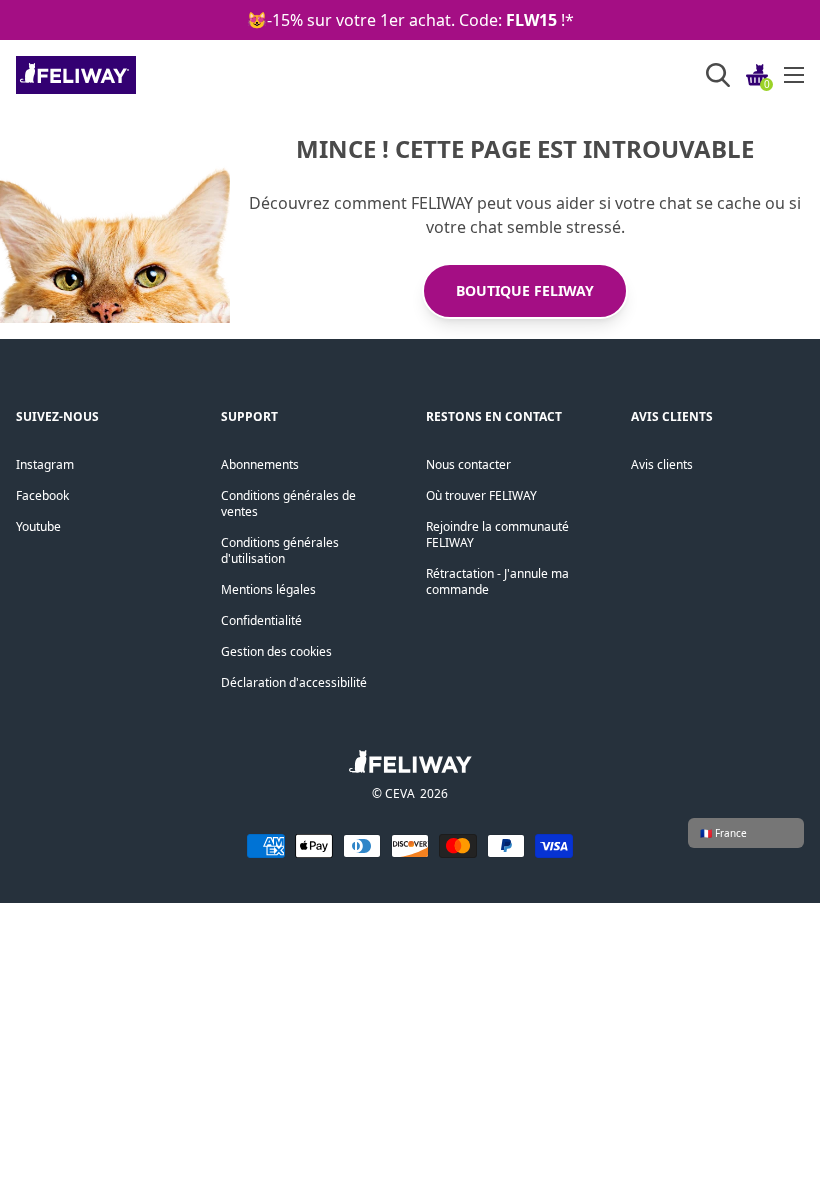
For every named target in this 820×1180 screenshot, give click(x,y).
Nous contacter (468, 464)
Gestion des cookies (276, 651)
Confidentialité (261, 620)
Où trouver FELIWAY (481, 495)
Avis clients (662, 464)
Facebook (42, 495)
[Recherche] (718, 75)
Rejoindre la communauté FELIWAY (497, 534)
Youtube (38, 526)
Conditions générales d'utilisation (280, 550)
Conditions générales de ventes (288, 503)
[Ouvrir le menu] (794, 75)
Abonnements (260, 464)
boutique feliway (525, 290)
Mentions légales (268, 589)
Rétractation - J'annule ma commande (497, 581)
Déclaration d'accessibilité (294, 682)
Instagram (45, 464)
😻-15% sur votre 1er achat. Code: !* (410, 20)
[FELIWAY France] (120, 75)
